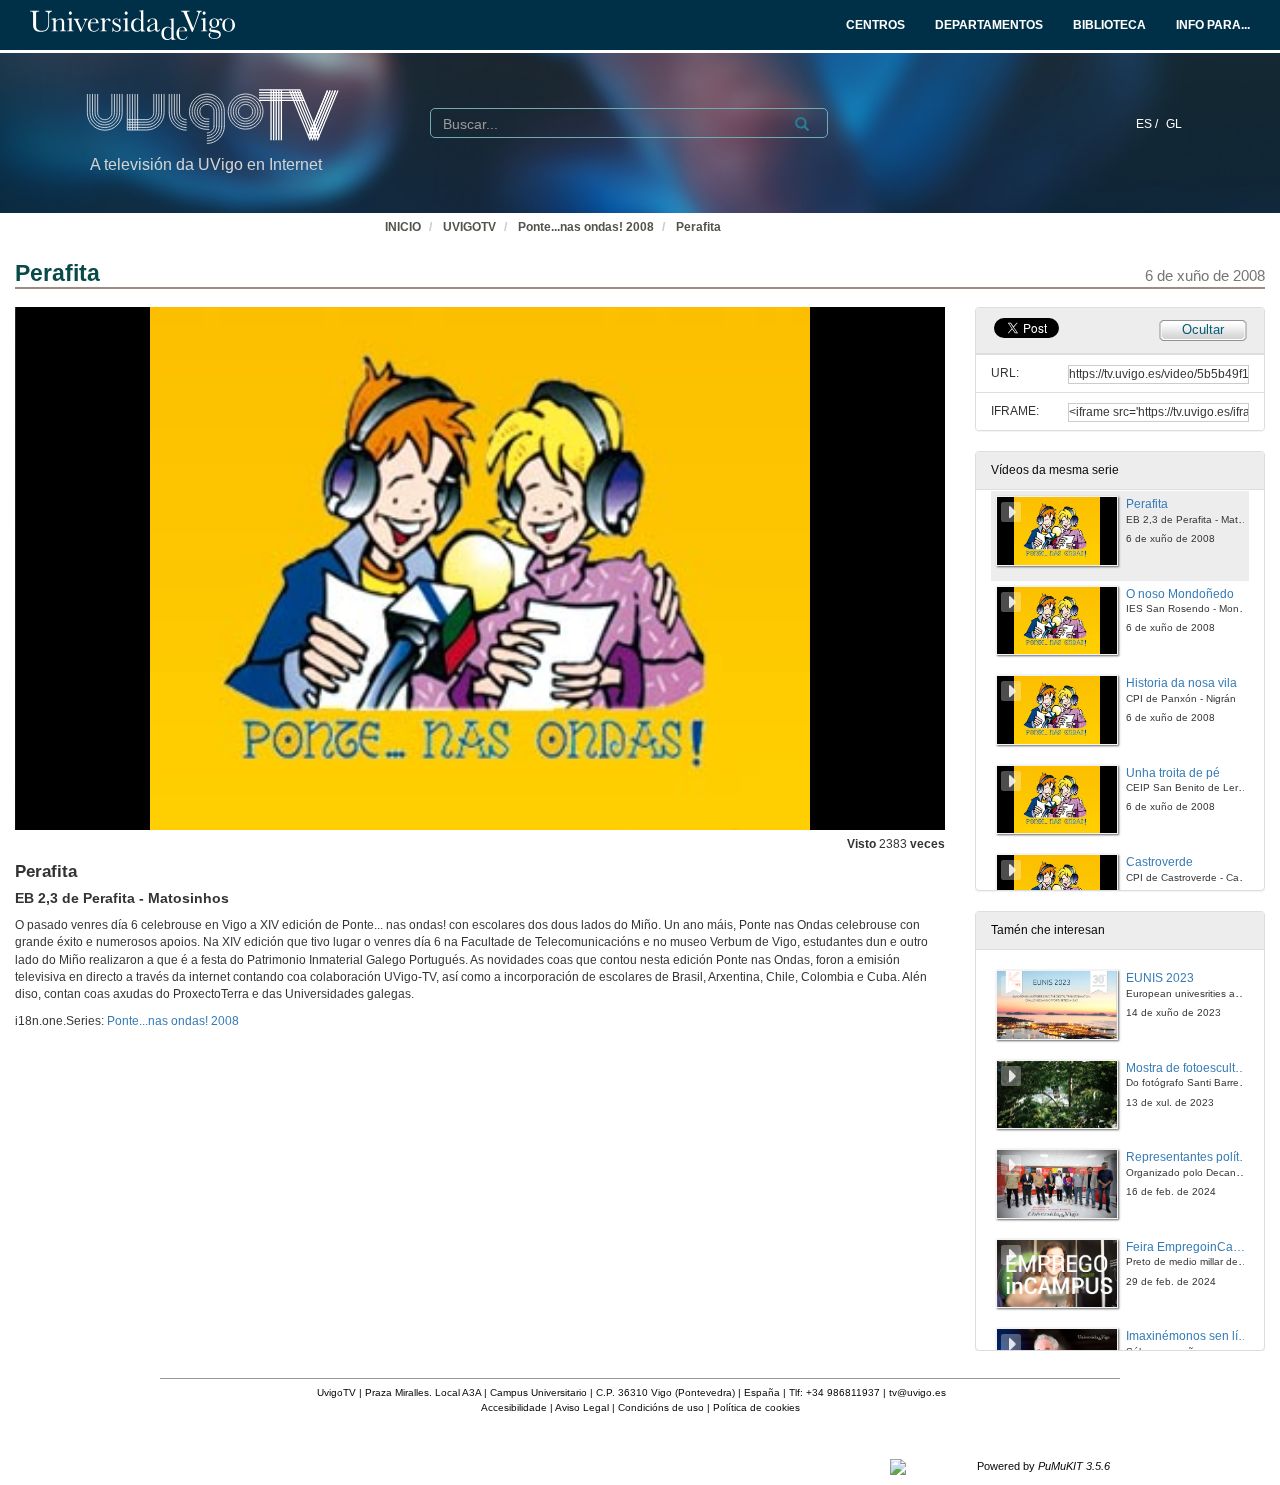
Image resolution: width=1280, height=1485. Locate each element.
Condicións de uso (661, 1407)
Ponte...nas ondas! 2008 (586, 227)
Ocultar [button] (1203, 329)
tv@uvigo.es (917, 1392)
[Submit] (802, 124)
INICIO (403, 227)
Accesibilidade (514, 1407)
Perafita (698, 227)
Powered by (1043, 1466)
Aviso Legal (582, 1407)
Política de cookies (756, 1407)
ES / (1148, 124)
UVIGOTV (469, 227)
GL (1174, 124)
